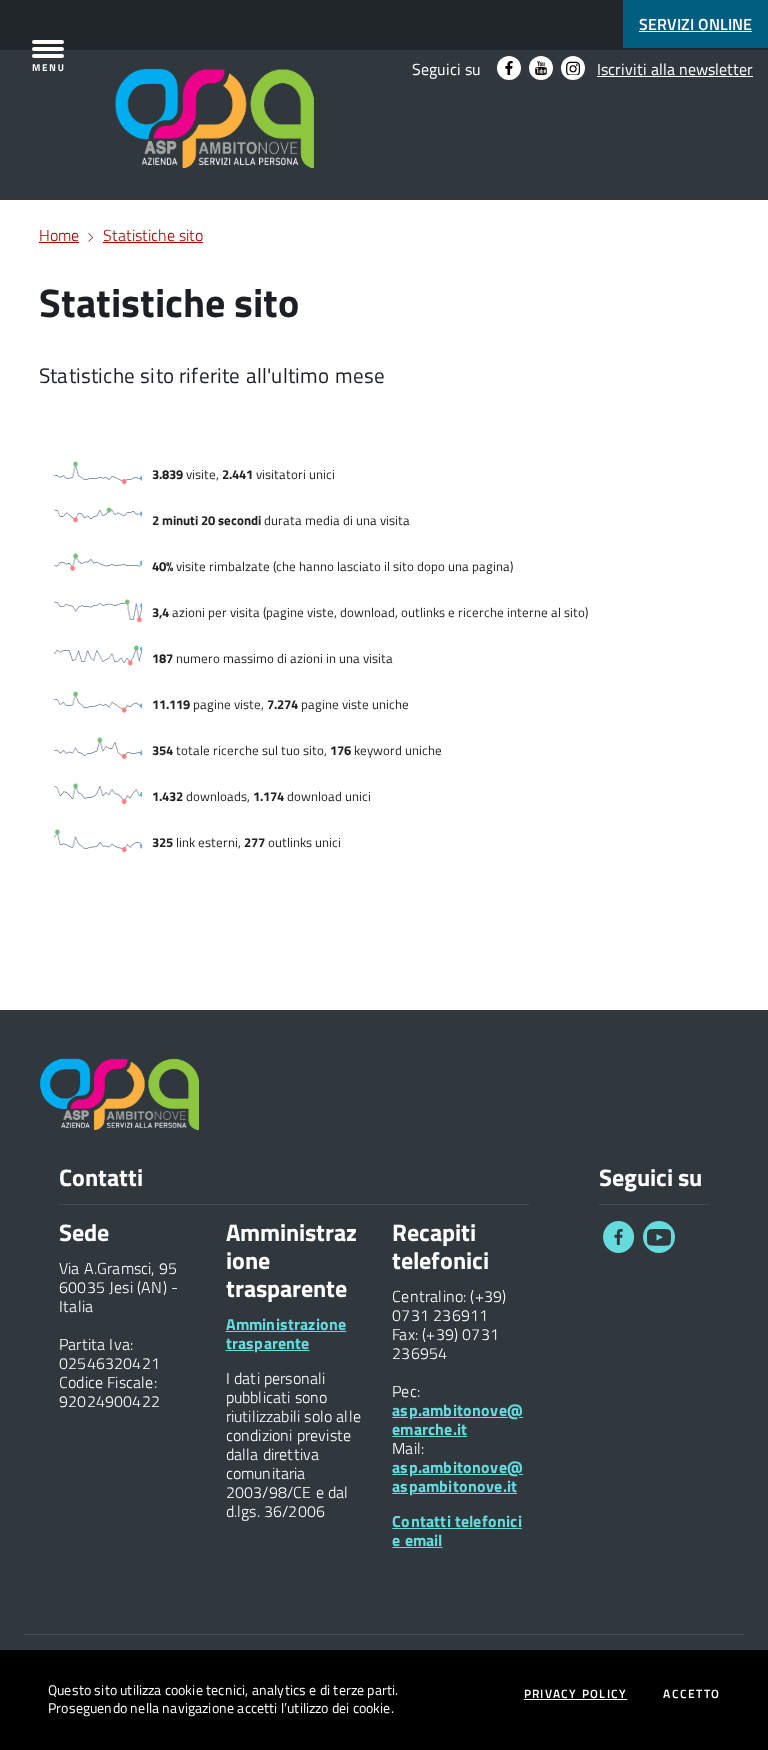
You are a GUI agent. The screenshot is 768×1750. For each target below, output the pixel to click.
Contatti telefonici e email (456, 1530)
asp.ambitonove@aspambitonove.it (457, 1476)
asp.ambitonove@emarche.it (457, 1419)
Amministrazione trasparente (286, 1333)
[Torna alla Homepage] (131, 91)
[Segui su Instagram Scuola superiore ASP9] (573, 68)
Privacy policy (575, 1694)
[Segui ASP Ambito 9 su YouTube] (541, 68)
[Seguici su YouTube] (659, 1247)
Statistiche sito (153, 235)
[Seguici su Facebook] (619, 1247)
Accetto (691, 1694)
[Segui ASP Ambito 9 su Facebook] (509, 68)
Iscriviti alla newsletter (675, 69)
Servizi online (695, 24)
